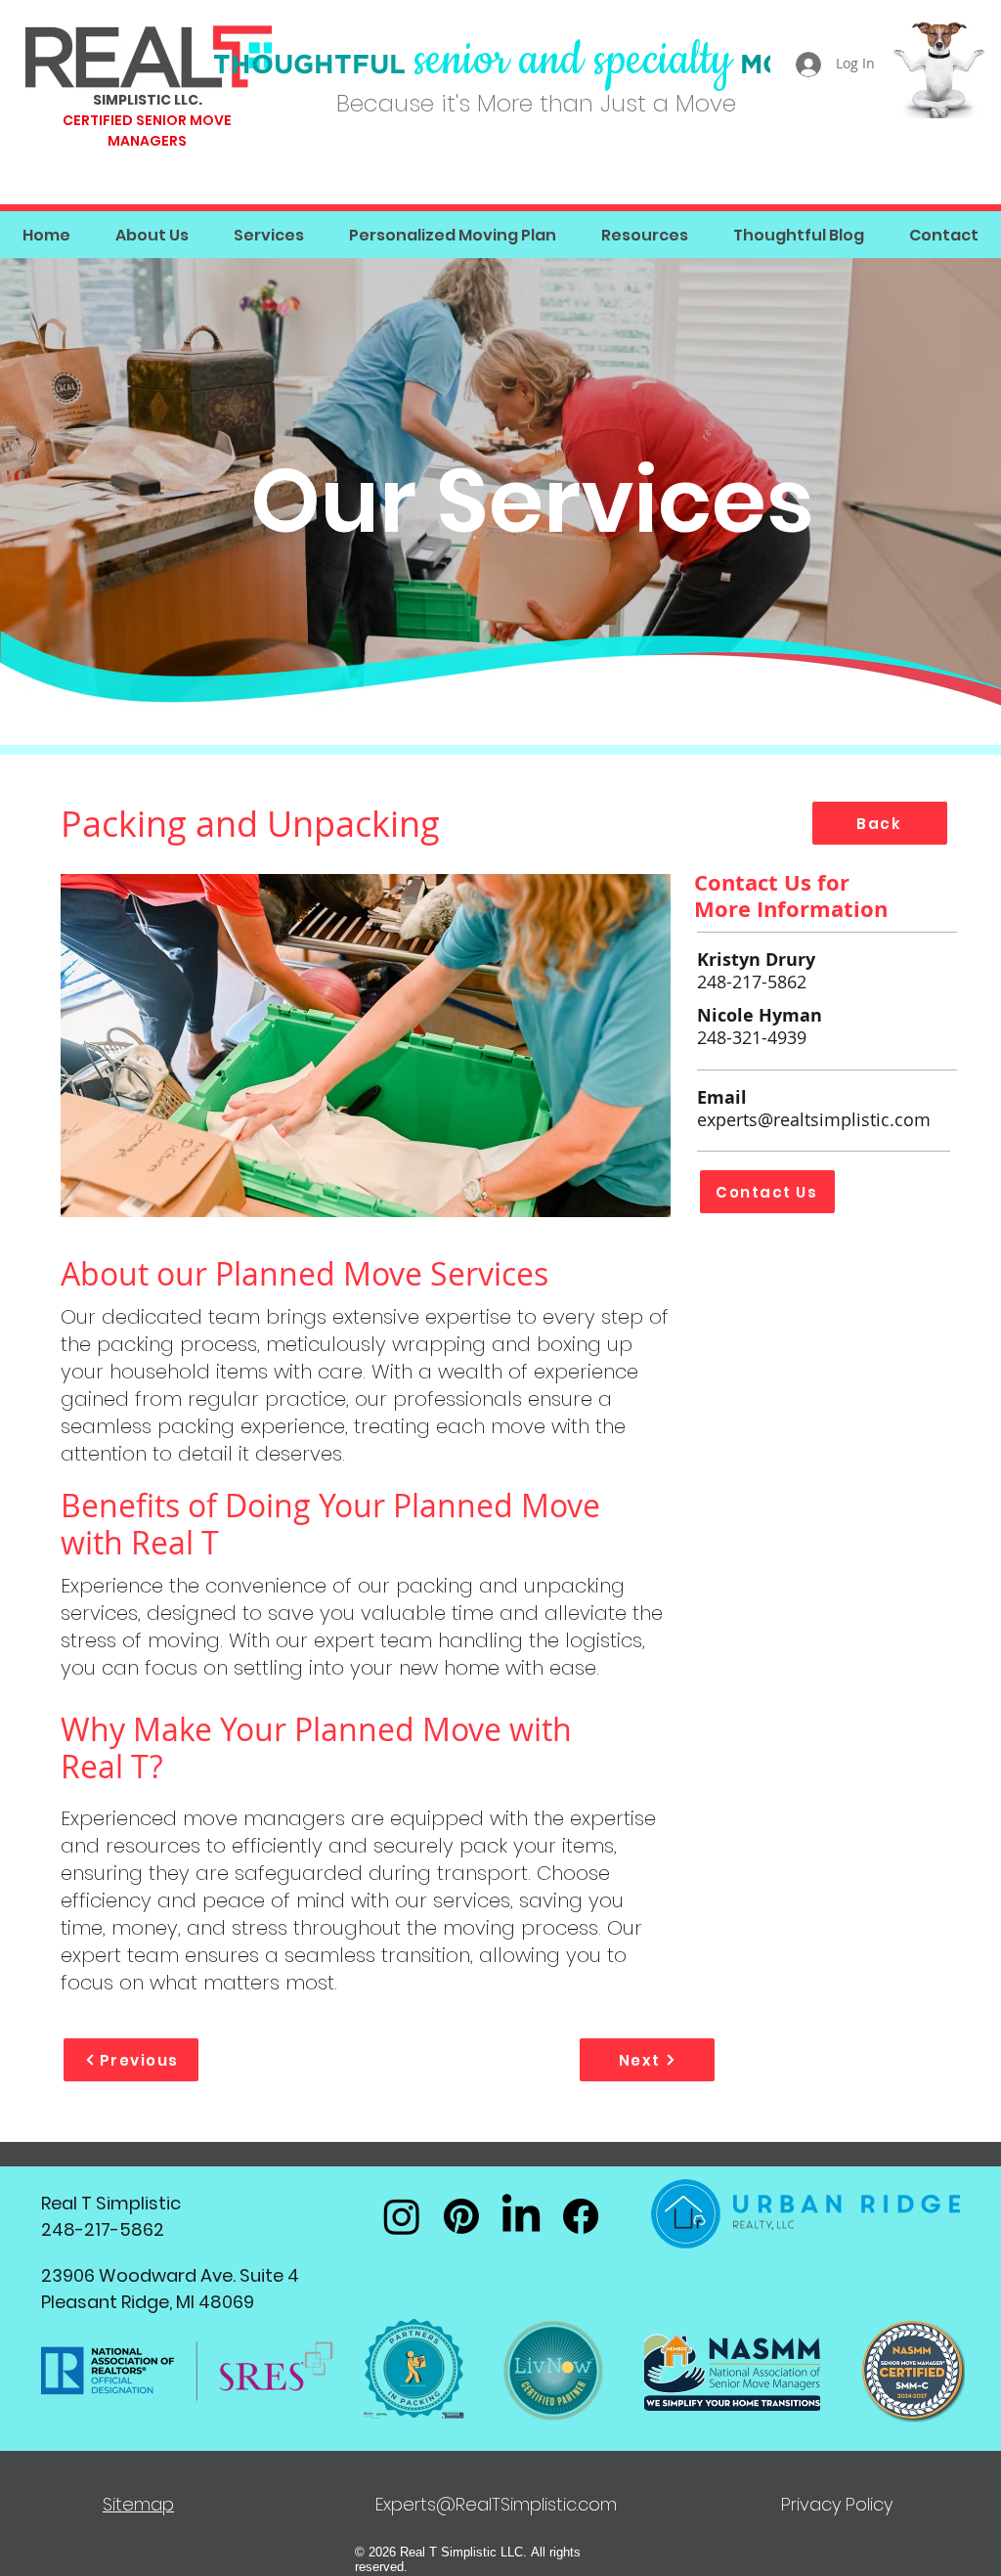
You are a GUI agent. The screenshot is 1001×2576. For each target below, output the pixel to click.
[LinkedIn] (521, 2216)
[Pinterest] (461, 2216)
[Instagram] (402, 2216)
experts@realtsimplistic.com (814, 1119)
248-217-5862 (754, 982)
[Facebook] (581, 2216)
